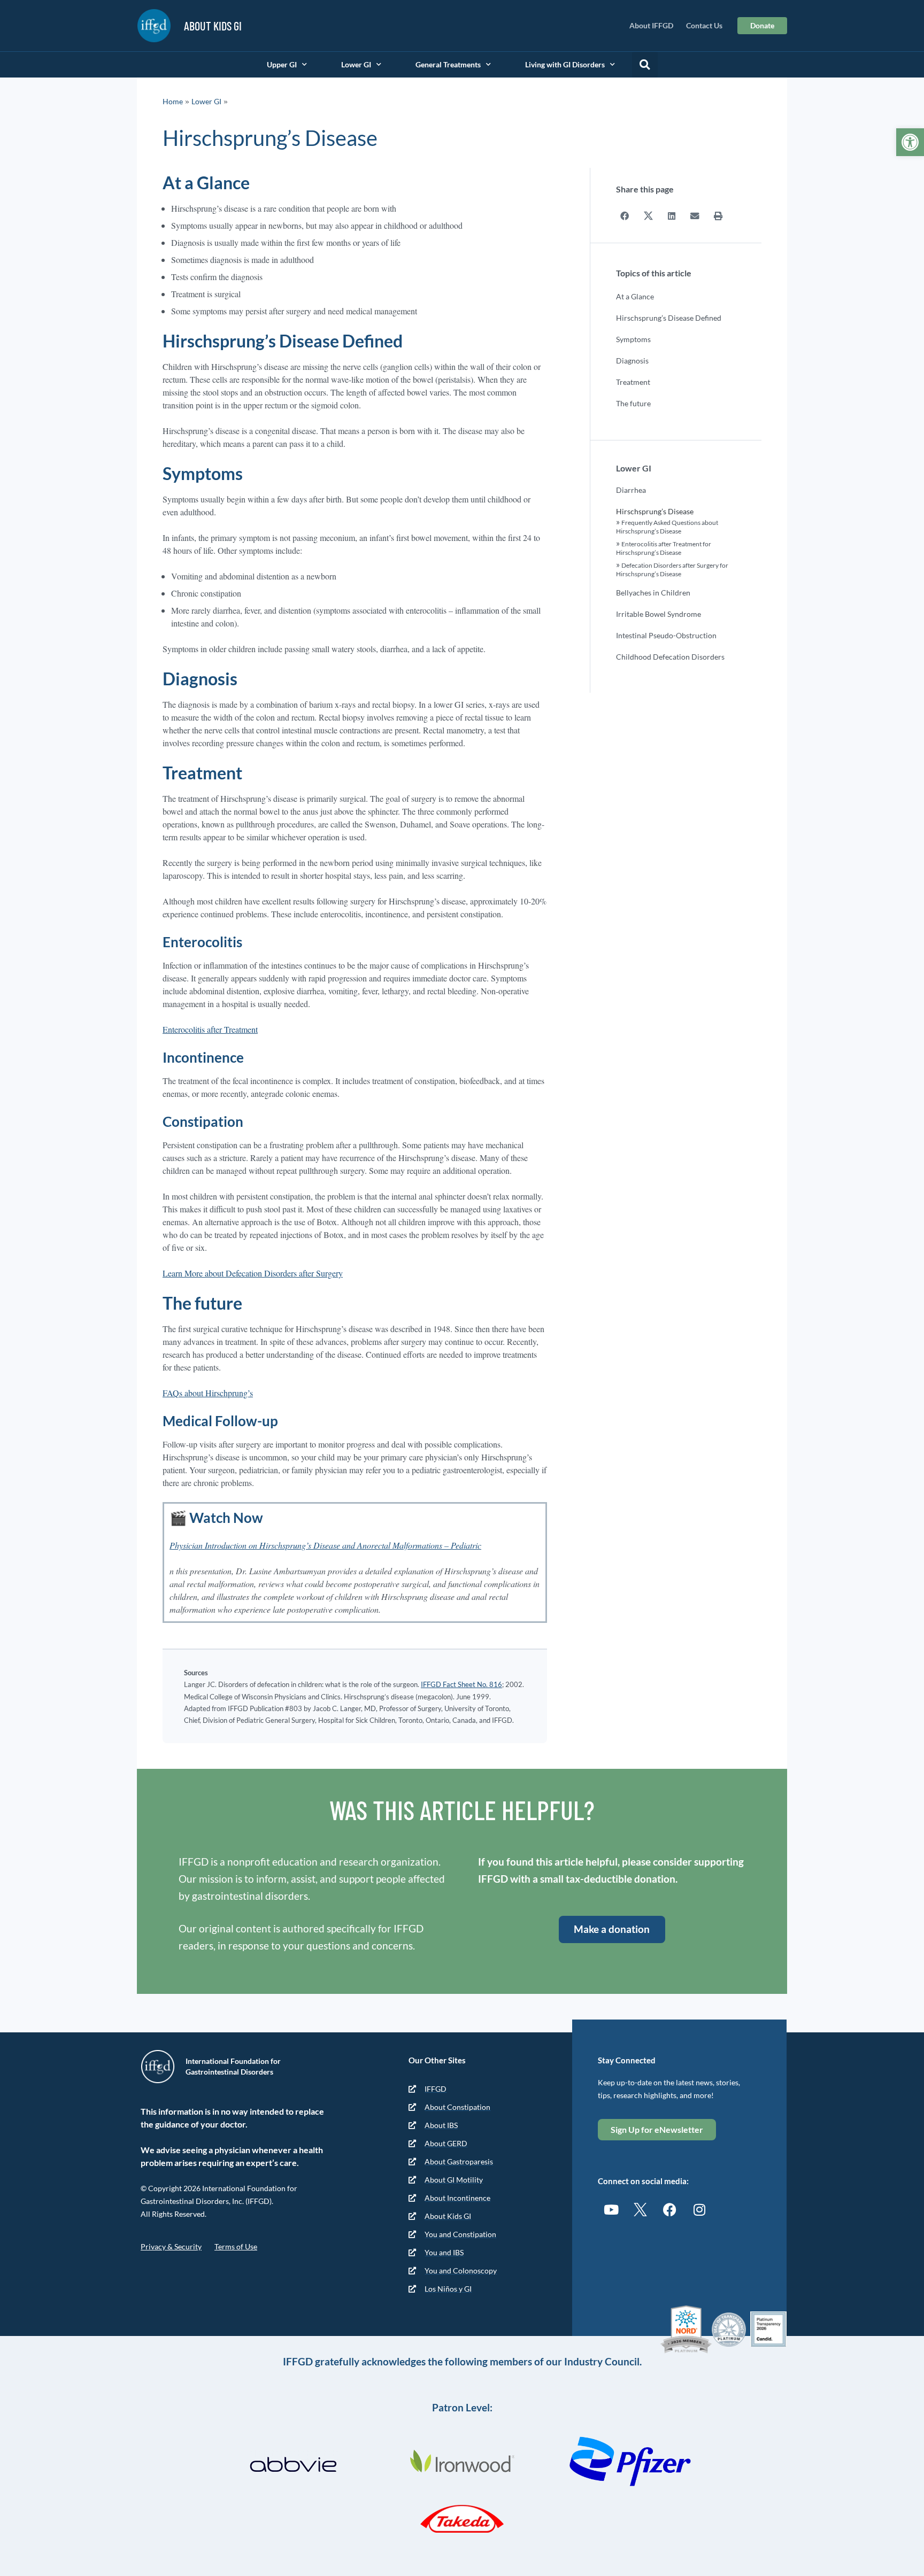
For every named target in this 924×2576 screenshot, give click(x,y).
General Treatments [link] (448, 64)
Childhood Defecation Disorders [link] (670, 657)
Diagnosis (632, 361)
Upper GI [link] (282, 64)
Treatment (633, 382)
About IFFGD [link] (651, 25)
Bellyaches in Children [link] (653, 593)
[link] (910, 142)
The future (633, 403)
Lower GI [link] (356, 64)
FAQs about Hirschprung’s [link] (208, 1393)
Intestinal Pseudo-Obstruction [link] (666, 635)
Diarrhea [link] (631, 490)
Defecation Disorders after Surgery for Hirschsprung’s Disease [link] (672, 570)
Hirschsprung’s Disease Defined (669, 318)
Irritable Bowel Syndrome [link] (659, 614)
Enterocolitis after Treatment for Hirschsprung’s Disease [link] (664, 548)
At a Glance (635, 296)
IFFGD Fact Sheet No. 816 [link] (461, 1684)
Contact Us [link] (704, 25)
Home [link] (173, 101)
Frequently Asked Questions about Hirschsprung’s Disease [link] (667, 527)
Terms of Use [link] (236, 2246)
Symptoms (633, 339)
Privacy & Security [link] (171, 2246)
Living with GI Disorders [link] (565, 64)
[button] (645, 65)
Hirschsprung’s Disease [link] (655, 511)
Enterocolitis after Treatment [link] (210, 1029)
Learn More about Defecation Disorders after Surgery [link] (253, 1273)
